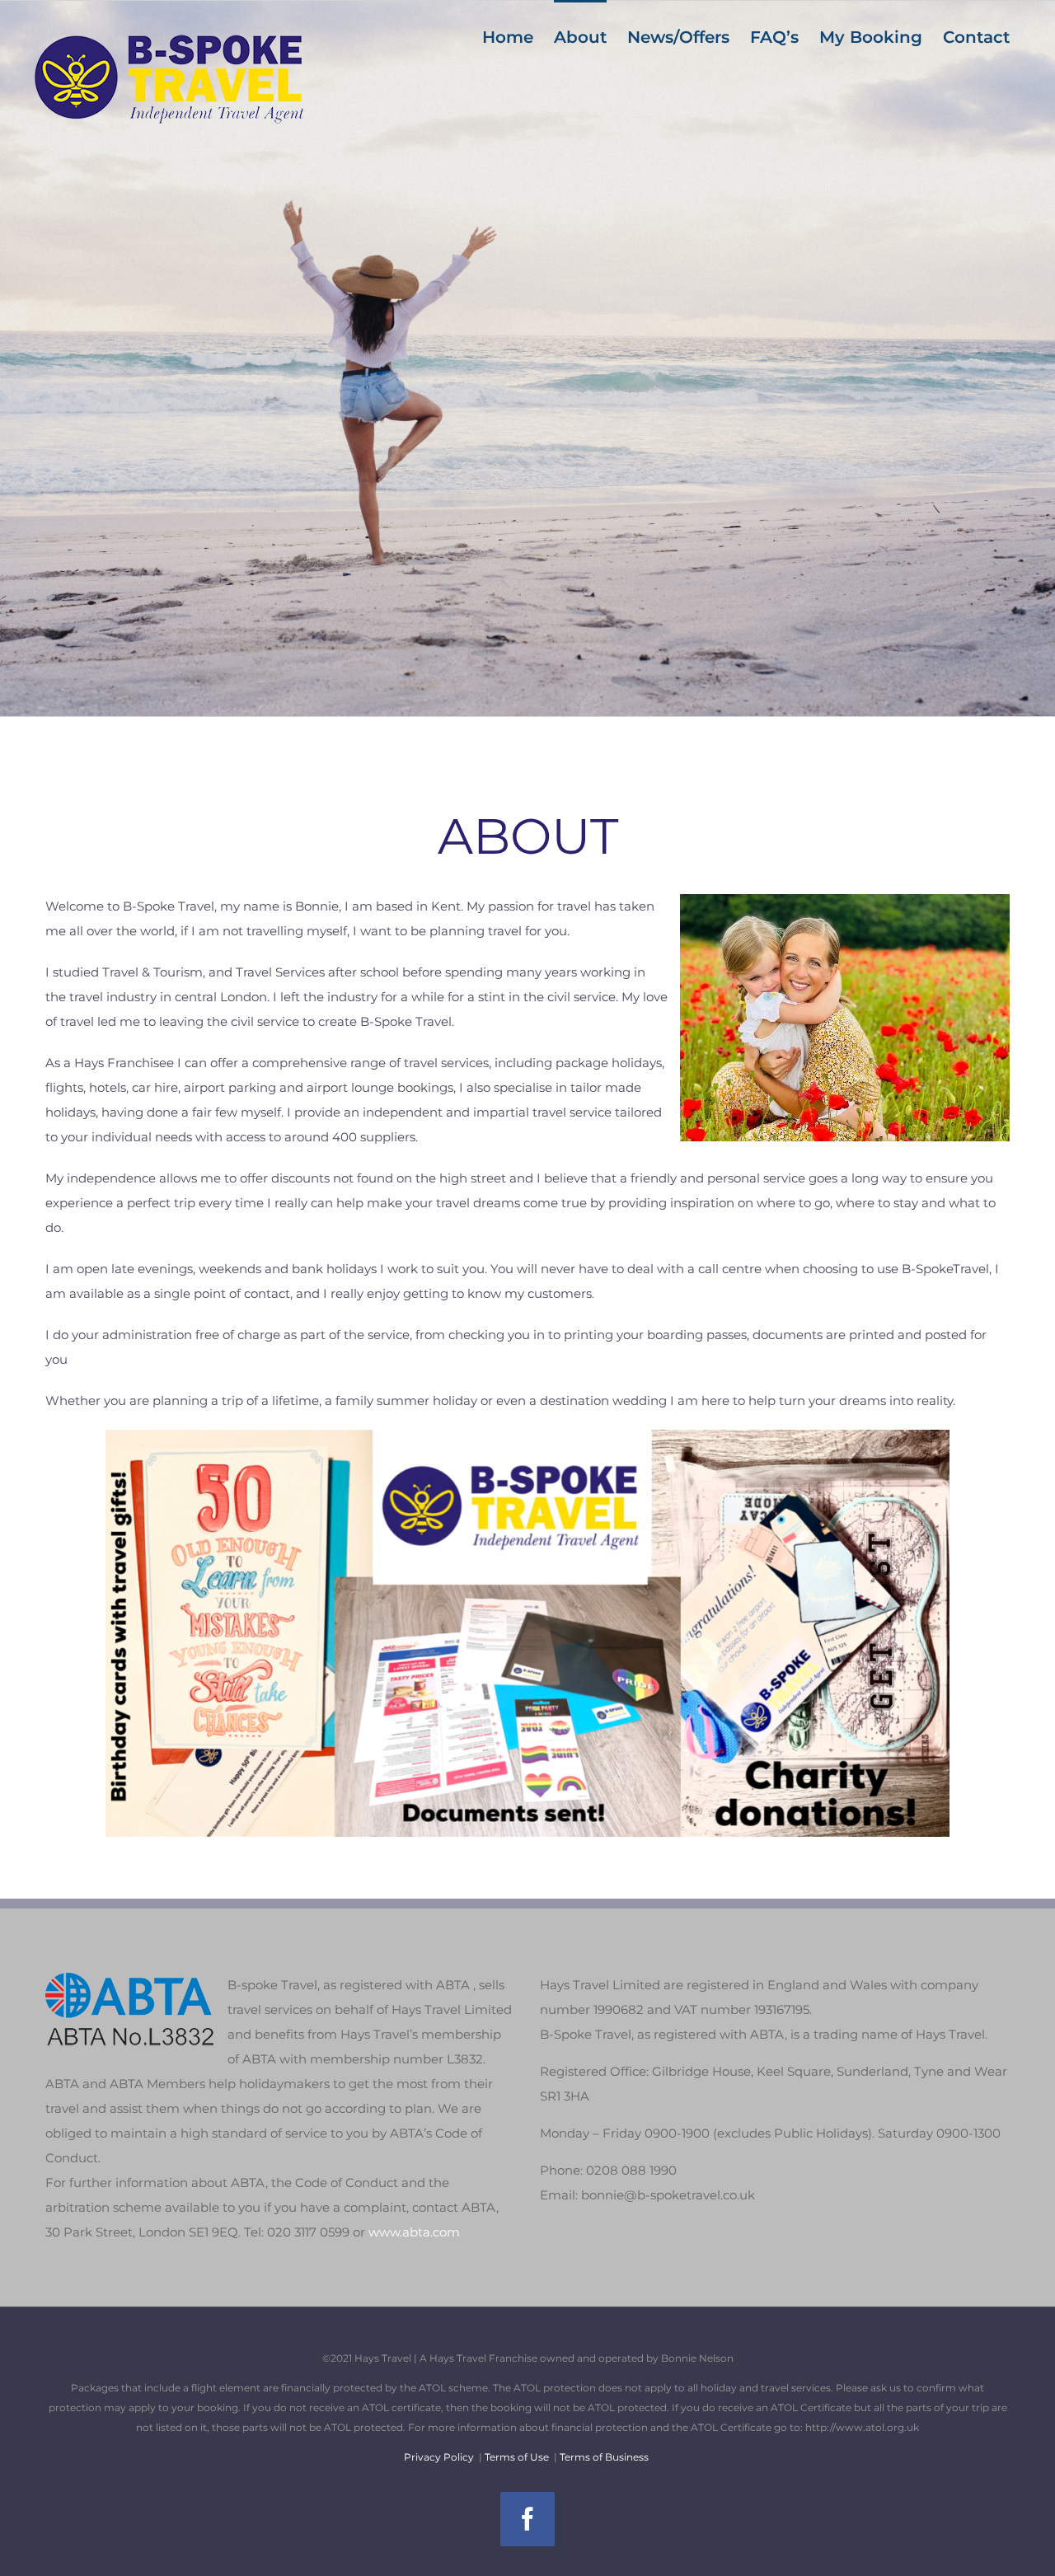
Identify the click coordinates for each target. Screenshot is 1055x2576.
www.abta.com (414, 2232)
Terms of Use (517, 2457)
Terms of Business (604, 2457)
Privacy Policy (439, 2457)
